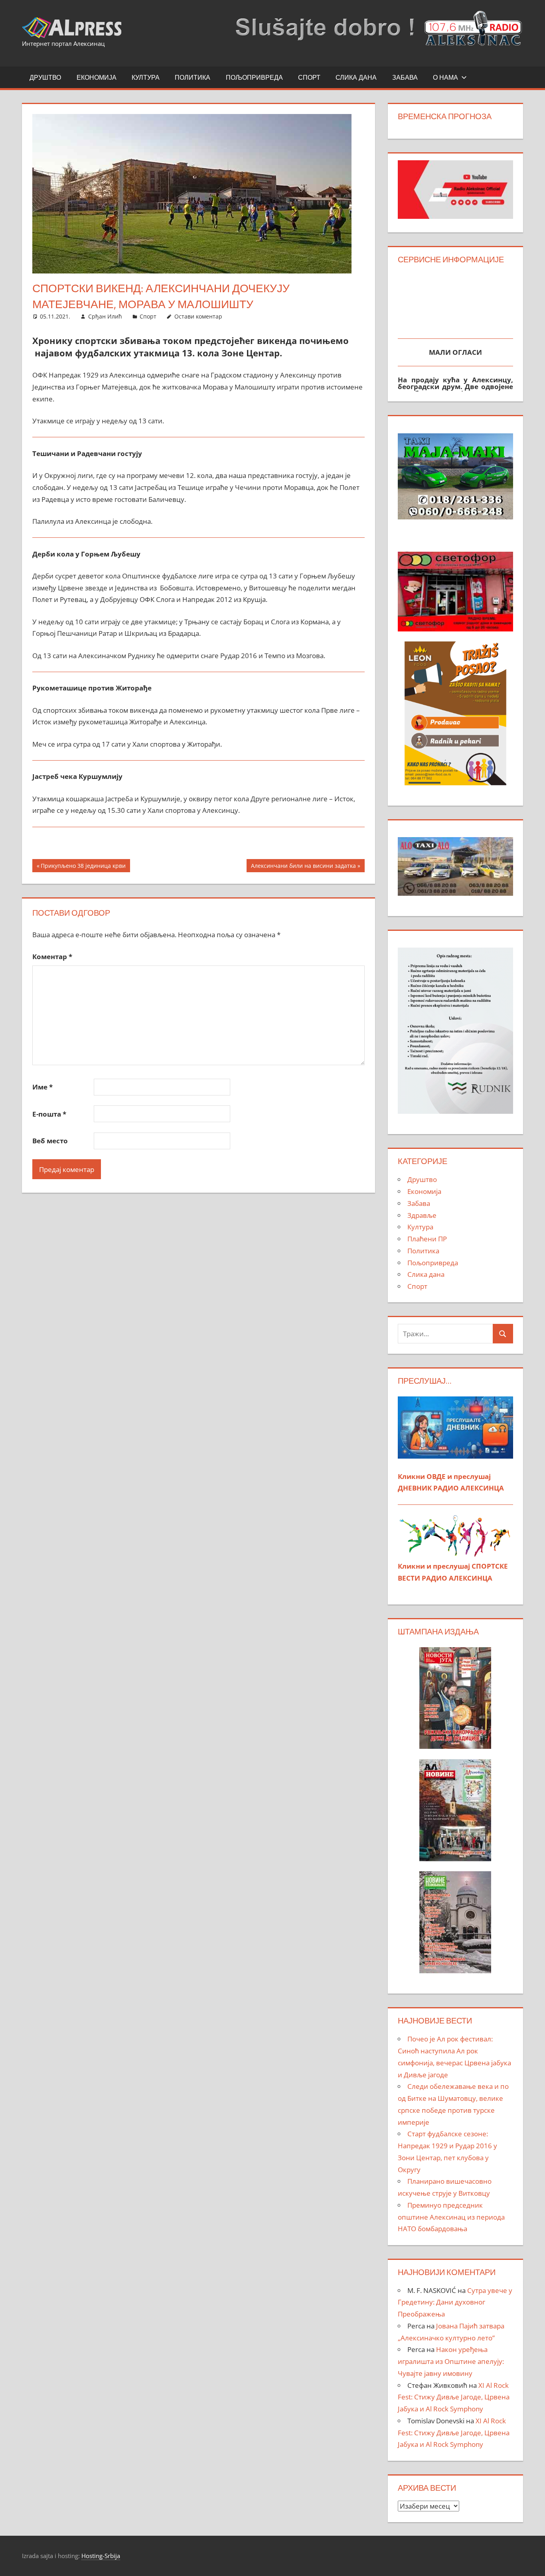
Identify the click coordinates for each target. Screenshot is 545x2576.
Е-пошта (49, 1114)
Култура (146, 77)
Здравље (422, 1215)
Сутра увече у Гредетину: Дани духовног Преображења (455, 2302)
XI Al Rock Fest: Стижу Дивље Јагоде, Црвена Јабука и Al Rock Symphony (454, 2397)
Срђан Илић (105, 316)
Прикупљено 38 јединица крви (83, 867)
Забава (405, 77)
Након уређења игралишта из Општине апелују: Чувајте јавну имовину (451, 2361)
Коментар (52, 957)
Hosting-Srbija (101, 2556)
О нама (445, 77)
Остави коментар (198, 316)
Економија (97, 77)
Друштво (45, 77)
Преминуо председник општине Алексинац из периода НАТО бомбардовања (451, 2217)
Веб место (50, 1141)
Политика (193, 77)
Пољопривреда (254, 77)
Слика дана (356, 77)
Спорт (309, 77)
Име (42, 1087)
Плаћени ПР (427, 1239)
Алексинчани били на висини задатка (303, 867)
